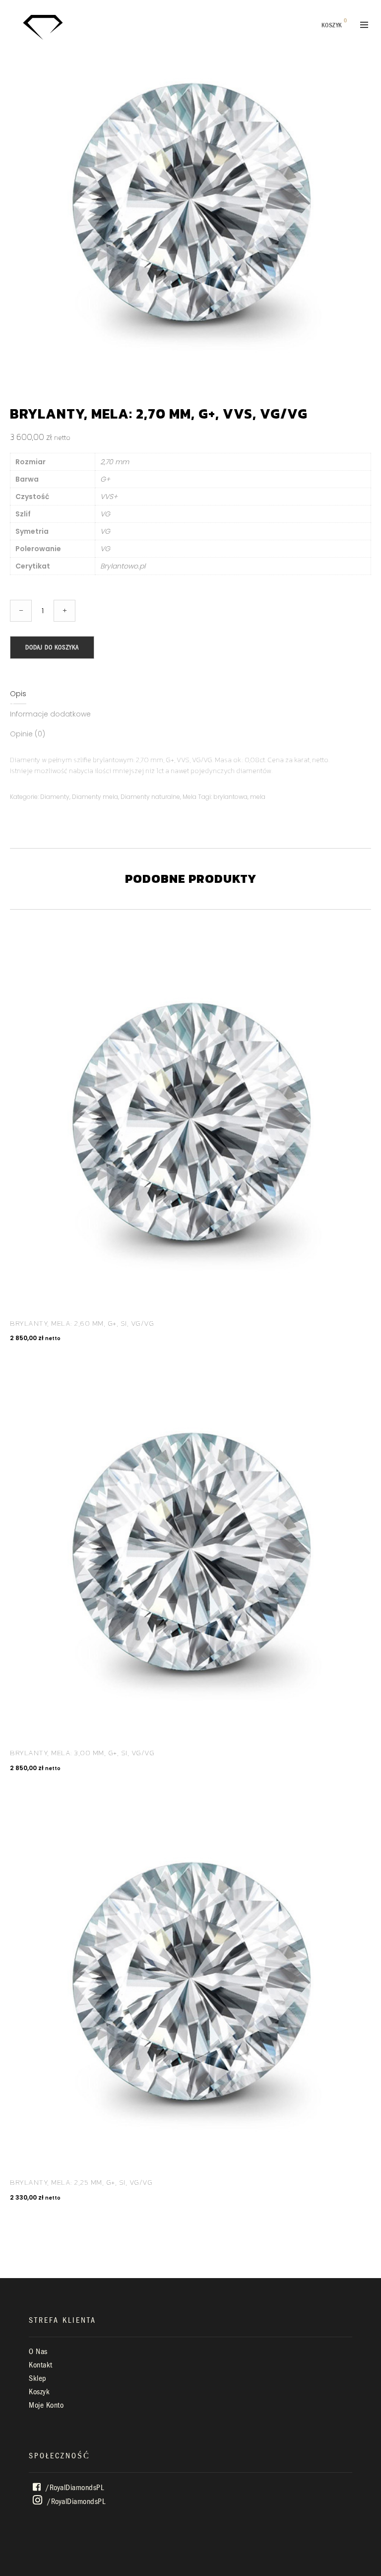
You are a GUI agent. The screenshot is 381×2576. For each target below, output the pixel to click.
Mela (190, 797)
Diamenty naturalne (150, 797)
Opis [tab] (18, 694)
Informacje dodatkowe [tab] (50, 714)
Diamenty (55, 797)
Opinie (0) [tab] (28, 734)
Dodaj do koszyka (52, 647)
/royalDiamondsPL (74, 2488)
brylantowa (230, 797)
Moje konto (46, 2405)
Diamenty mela (95, 797)
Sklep (38, 2378)
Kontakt (41, 2365)
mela (258, 797)
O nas (38, 2352)
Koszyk (39, 2392)
